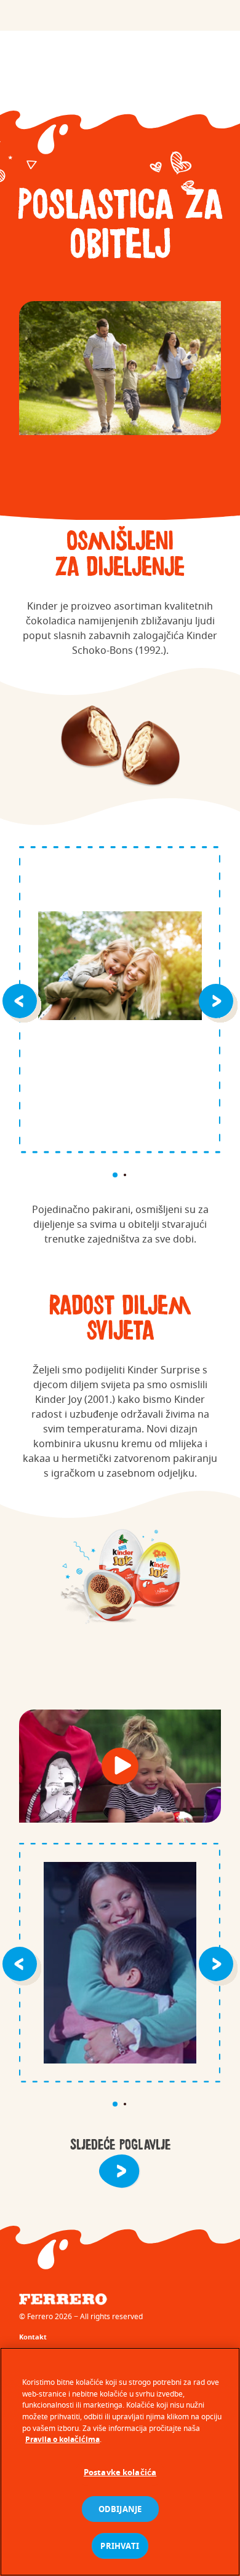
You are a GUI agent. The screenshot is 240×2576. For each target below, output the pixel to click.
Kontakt (33, 2337)
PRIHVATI (120, 2546)
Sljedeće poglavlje (120, 2145)
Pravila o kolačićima (62, 2439)
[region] (120, 2462)
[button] (120, 1766)
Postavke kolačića (120, 2472)
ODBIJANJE (120, 2509)
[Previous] (22, 1000)
